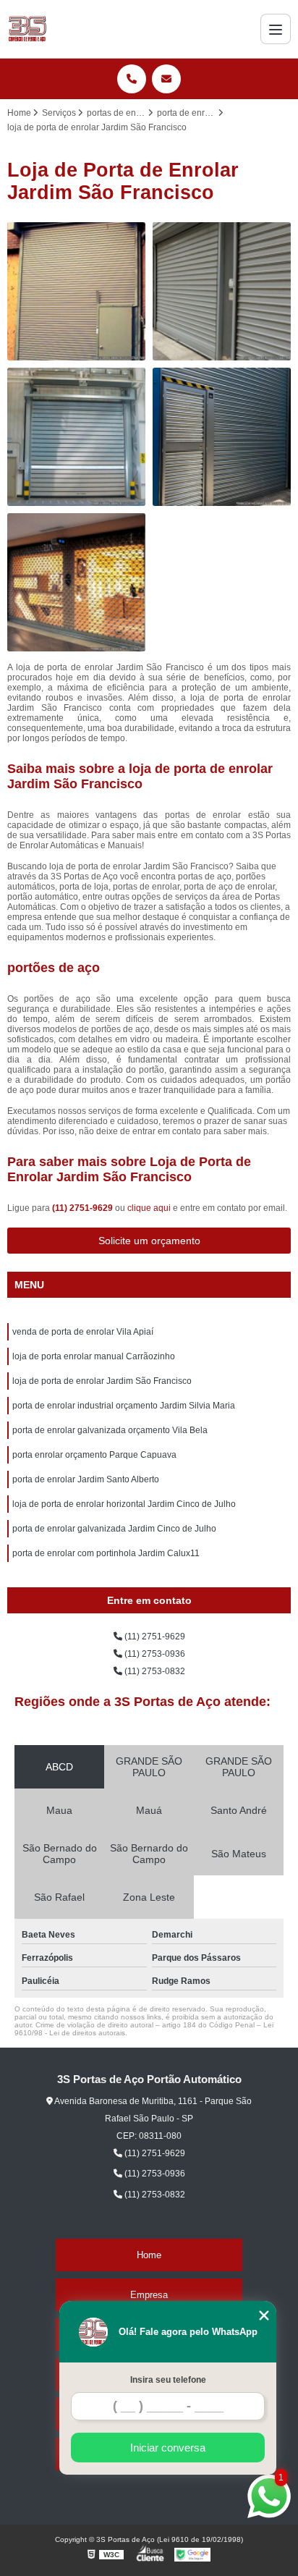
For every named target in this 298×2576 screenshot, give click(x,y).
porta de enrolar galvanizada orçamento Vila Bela (110, 1430)
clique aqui (149, 1208)
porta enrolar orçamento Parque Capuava (94, 1455)
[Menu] (276, 29)
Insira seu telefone (168, 2380)
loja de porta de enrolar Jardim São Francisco (102, 1381)
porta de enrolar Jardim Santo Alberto (86, 1479)
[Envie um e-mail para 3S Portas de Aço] (166, 79)
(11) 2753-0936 (154, 1654)
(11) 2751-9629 (84, 1208)
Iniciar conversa (168, 2448)
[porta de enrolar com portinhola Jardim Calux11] (76, 291)
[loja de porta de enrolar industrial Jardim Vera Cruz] (76, 437)
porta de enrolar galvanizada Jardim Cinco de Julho (114, 1529)
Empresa (149, 2295)
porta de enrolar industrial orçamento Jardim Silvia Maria (124, 1406)
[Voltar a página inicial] (27, 29)
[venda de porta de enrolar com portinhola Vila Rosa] (222, 437)
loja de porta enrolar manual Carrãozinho (94, 1356)
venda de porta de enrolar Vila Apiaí (83, 1332)
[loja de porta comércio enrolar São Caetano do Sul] (76, 582)
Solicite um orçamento (149, 1241)
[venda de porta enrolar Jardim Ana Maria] (222, 291)
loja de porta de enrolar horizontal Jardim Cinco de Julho (124, 1504)
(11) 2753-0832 (154, 1671)
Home (149, 2255)
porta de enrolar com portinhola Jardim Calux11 (106, 1553)
